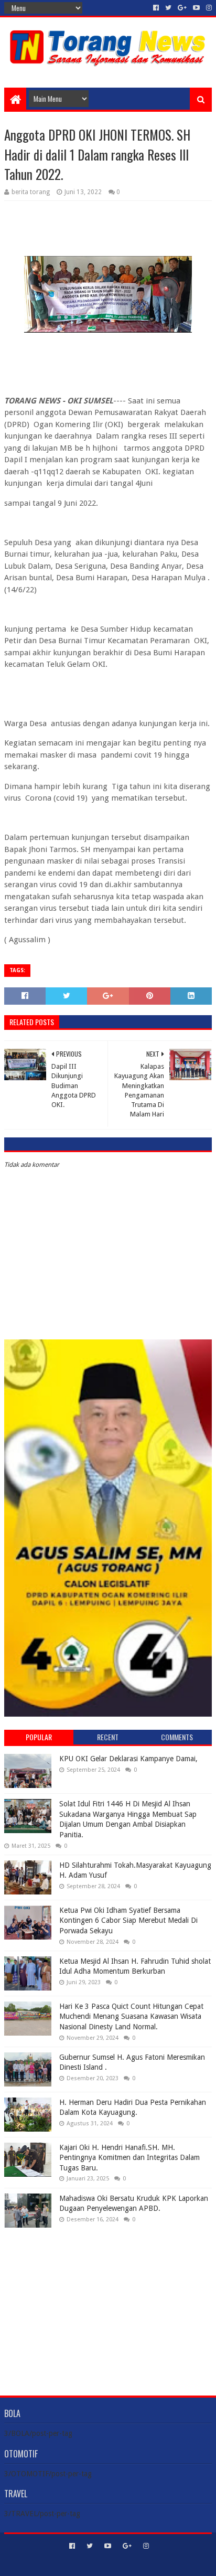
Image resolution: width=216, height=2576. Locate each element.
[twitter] (168, 8)
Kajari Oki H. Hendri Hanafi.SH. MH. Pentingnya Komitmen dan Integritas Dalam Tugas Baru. (129, 2158)
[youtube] (196, 8)
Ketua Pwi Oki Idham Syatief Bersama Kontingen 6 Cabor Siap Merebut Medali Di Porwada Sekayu (128, 1920)
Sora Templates (92, 2564)
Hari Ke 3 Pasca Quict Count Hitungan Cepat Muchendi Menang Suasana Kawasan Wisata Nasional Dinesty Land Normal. (131, 2016)
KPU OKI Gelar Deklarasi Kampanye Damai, (128, 1759)
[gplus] (182, 8)
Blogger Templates (153, 2564)
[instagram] (208, 8)
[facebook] (156, 8)
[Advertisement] (108, 2304)
